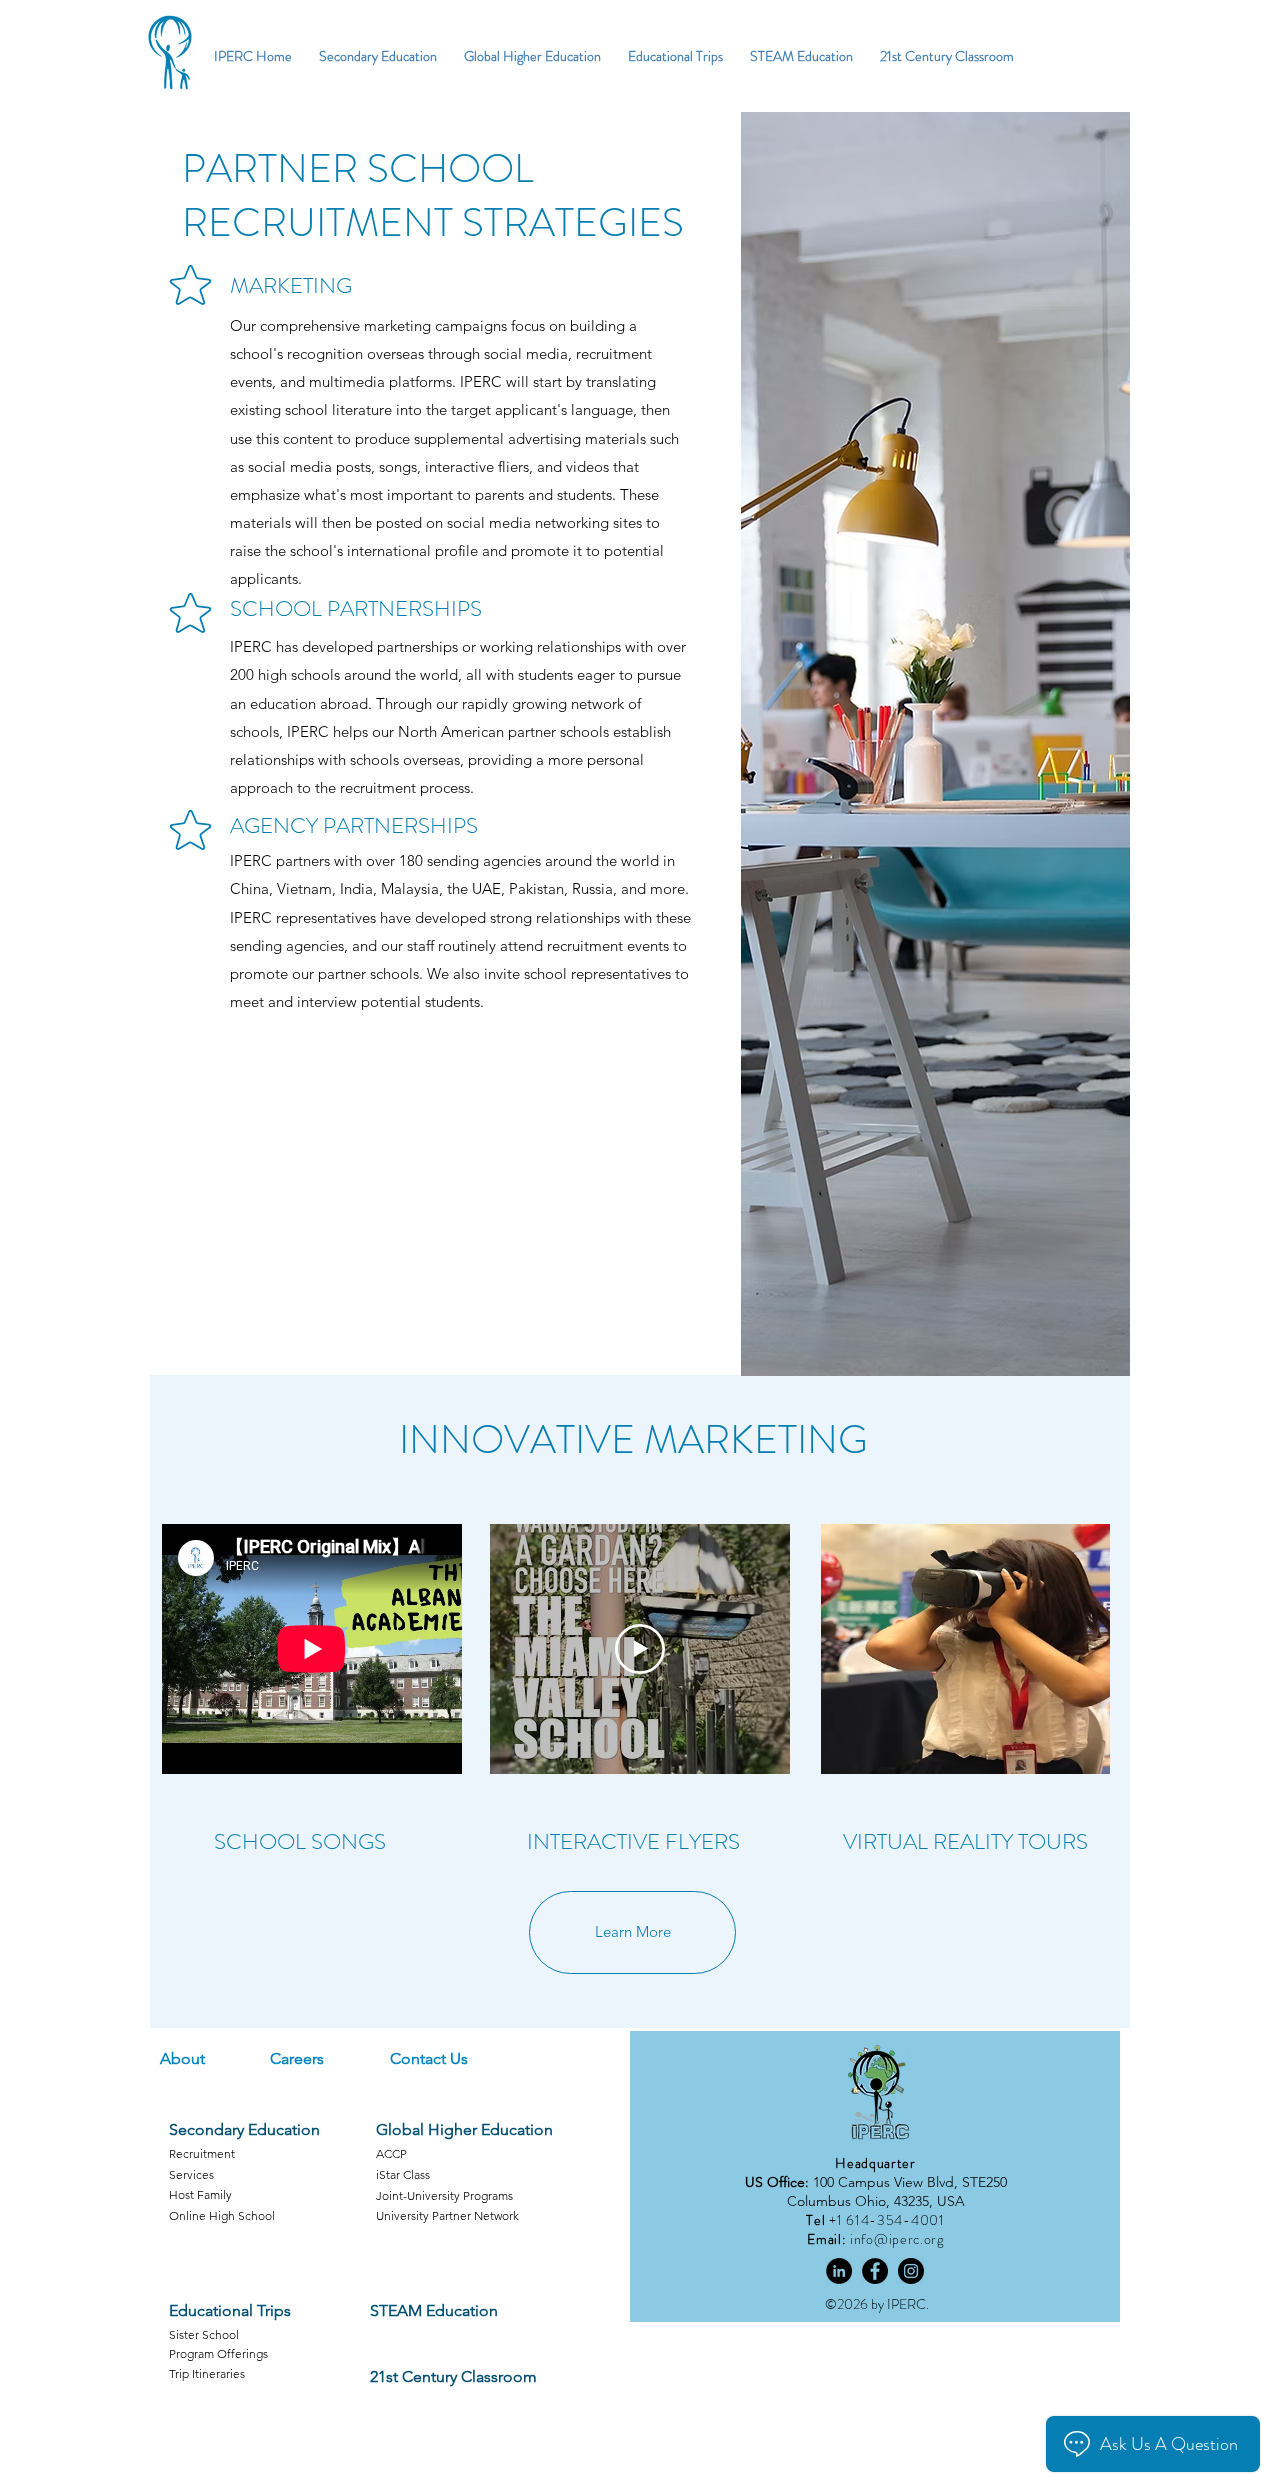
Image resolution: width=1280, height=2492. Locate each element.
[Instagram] (911, 2271)
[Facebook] (875, 2271)
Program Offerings (218, 2353)
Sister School (204, 2334)
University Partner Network (447, 2215)
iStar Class (403, 2174)
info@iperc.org (897, 2239)
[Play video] (640, 1649)
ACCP (391, 2153)
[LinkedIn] (839, 2271)
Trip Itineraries (207, 2373)
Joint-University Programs (444, 2195)
